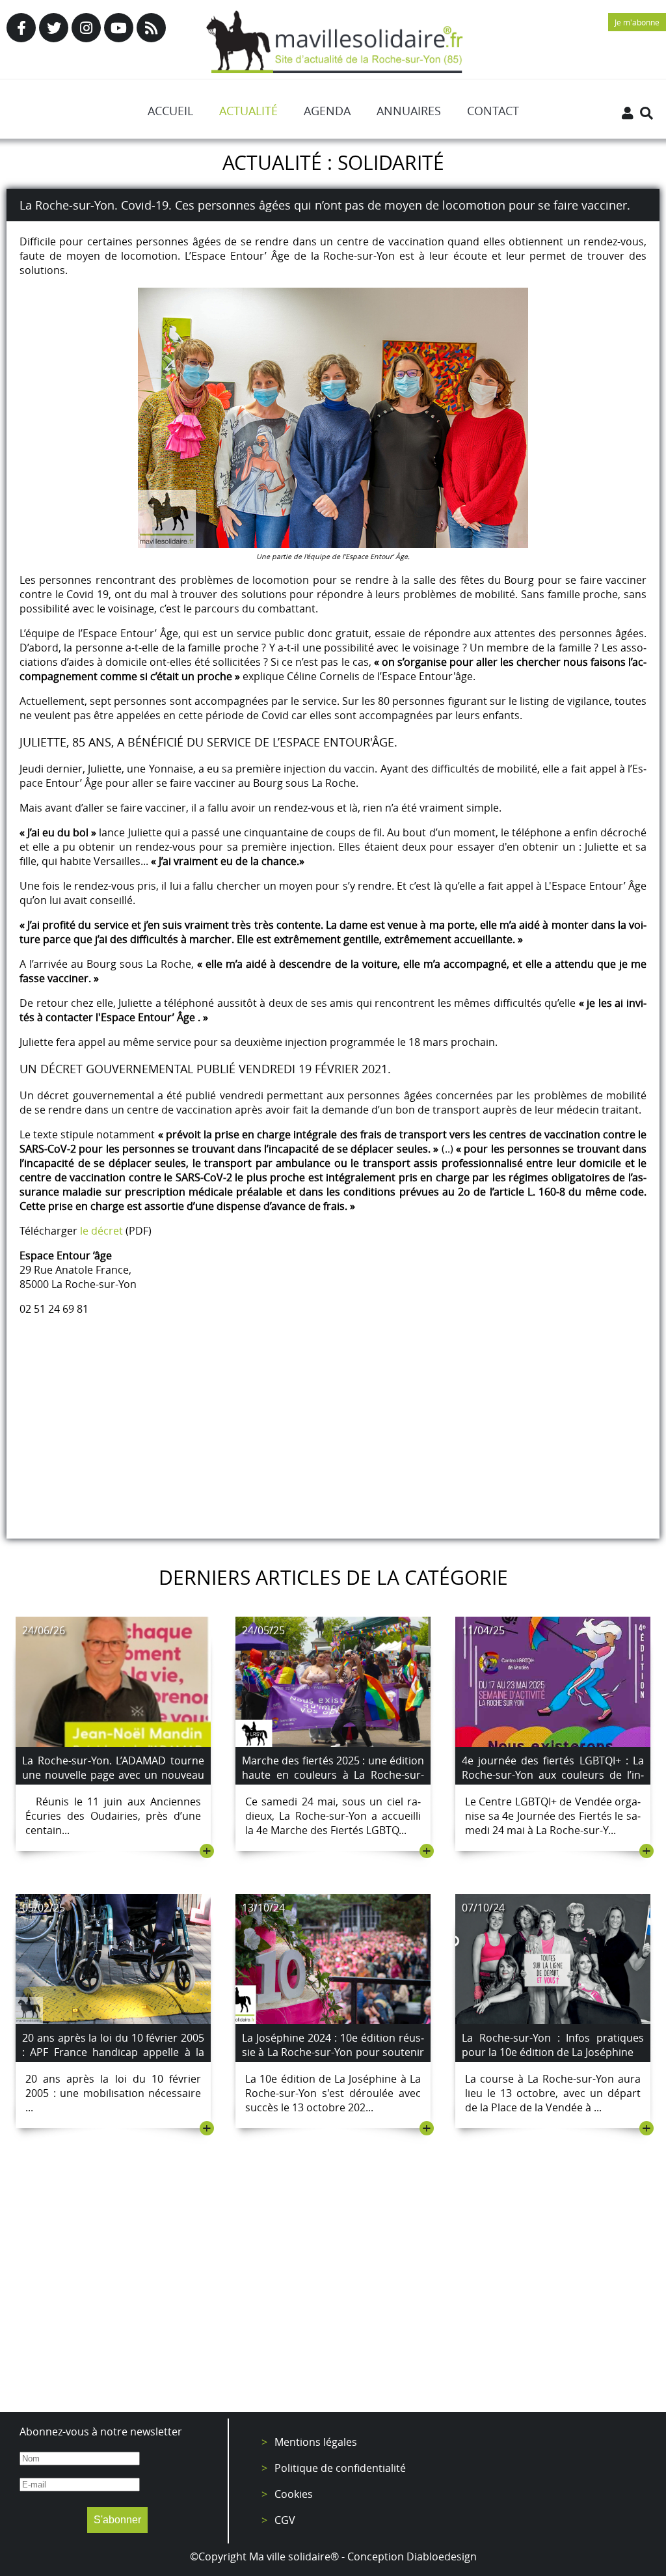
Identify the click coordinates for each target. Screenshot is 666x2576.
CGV (285, 2520)
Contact (493, 111)
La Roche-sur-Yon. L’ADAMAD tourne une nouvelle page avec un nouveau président (113, 1775)
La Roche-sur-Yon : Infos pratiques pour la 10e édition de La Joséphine (553, 2045)
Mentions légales (316, 2442)
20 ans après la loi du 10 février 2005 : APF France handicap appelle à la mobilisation (113, 2052)
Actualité (248, 111)
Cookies (294, 2494)
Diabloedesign (442, 2556)
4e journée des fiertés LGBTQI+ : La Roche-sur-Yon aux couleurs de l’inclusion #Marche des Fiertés (553, 1775)
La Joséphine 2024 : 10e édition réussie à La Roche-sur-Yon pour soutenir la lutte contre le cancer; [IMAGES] (333, 2052)
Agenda (327, 111)
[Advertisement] (333, 2295)
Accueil (170, 111)
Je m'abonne (637, 22)
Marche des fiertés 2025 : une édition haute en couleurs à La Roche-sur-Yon (333, 1775)
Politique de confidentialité (340, 2468)
